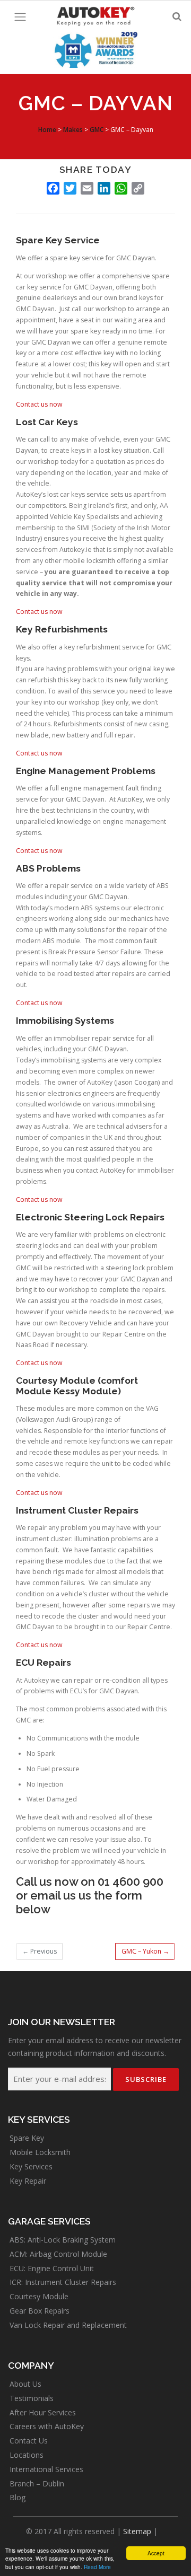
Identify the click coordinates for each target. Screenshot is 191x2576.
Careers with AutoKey (47, 2426)
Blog (18, 2497)
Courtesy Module (39, 2296)
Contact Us (29, 2441)
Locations (27, 2455)
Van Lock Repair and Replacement (68, 2325)
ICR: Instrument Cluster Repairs (63, 2282)
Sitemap (137, 2531)
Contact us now (39, 404)
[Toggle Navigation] (20, 17)
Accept (156, 2553)
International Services (46, 2469)
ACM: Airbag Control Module (58, 2254)
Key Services (31, 2166)
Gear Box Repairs (40, 2311)
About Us (25, 2384)
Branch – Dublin (37, 2483)
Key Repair (28, 2181)
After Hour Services (43, 2412)
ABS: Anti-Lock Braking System (63, 2240)
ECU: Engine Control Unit (52, 2268)
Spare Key (27, 2138)
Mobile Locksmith (40, 2152)
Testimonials (32, 2398)
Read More (97, 2567)
